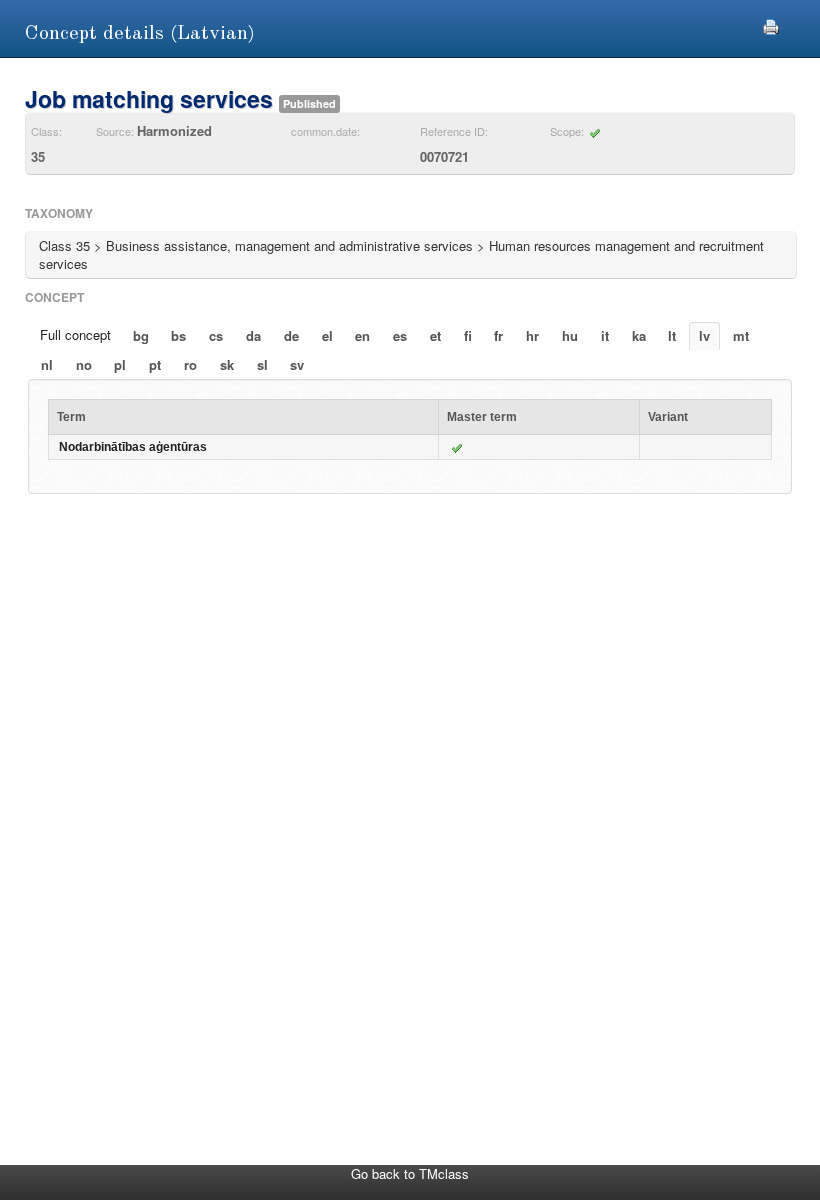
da (253, 335)
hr (532, 335)
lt (672, 335)
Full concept (75, 334)
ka (639, 335)
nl (47, 364)
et (435, 335)
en (362, 335)
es (400, 335)
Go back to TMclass (410, 1173)
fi (468, 335)
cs (216, 335)
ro (190, 364)
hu (570, 335)
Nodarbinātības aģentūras (133, 447)
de (291, 335)
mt (741, 335)
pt (155, 364)
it (605, 335)
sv (297, 364)
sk (227, 364)
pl (120, 364)
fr (498, 335)
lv (704, 335)
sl (262, 364)
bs (178, 335)
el (327, 335)
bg (141, 335)
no (84, 364)
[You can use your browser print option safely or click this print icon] (771, 24)
